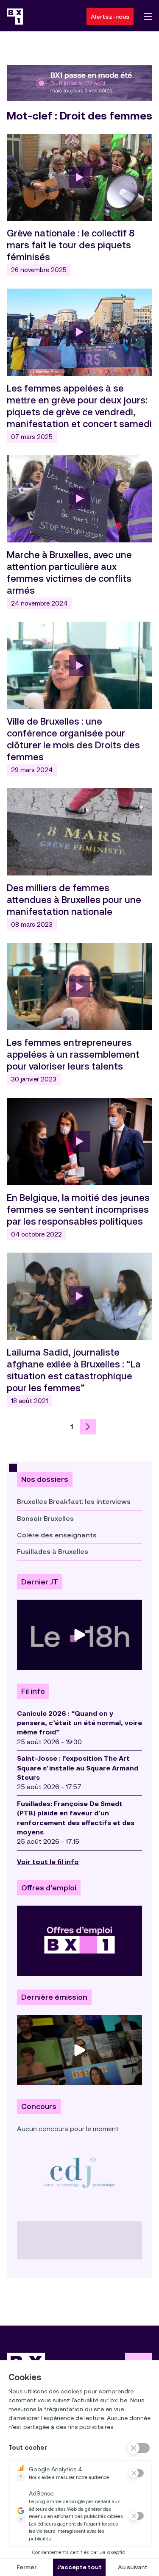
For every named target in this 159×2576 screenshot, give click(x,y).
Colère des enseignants (57, 1535)
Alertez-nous (110, 17)
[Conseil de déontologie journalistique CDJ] (79, 2173)
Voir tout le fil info (48, 1862)
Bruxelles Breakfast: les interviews (74, 1502)
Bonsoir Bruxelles (45, 1519)
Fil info (33, 1691)
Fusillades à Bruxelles (53, 1552)
